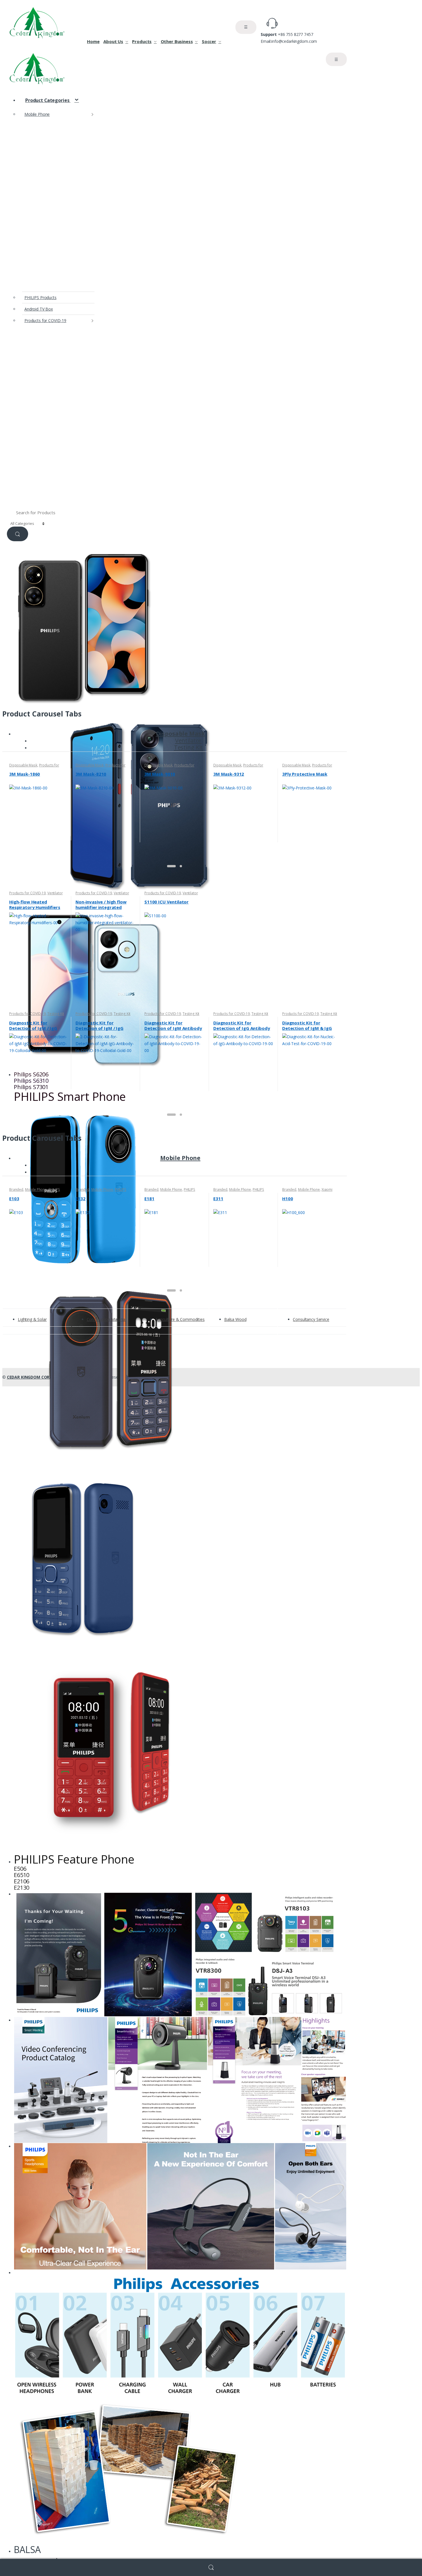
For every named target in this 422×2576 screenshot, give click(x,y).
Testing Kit (188, 747)
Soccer (209, 41)
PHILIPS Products (40, 297)
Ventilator (55, 893)
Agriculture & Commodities (180, 1319)
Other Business (177, 41)
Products (142, 41)
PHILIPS (54, 1189)
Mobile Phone (37, 114)
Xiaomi (327, 1189)
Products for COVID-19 (45, 320)
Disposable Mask (180, 734)
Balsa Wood (235, 1319)
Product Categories (48, 100)
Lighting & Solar (32, 1319)
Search (211, 2568)
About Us (113, 41)
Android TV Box (39, 309)
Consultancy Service (311, 1319)
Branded (16, 1189)
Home (93, 41)
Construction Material (106, 1319)
